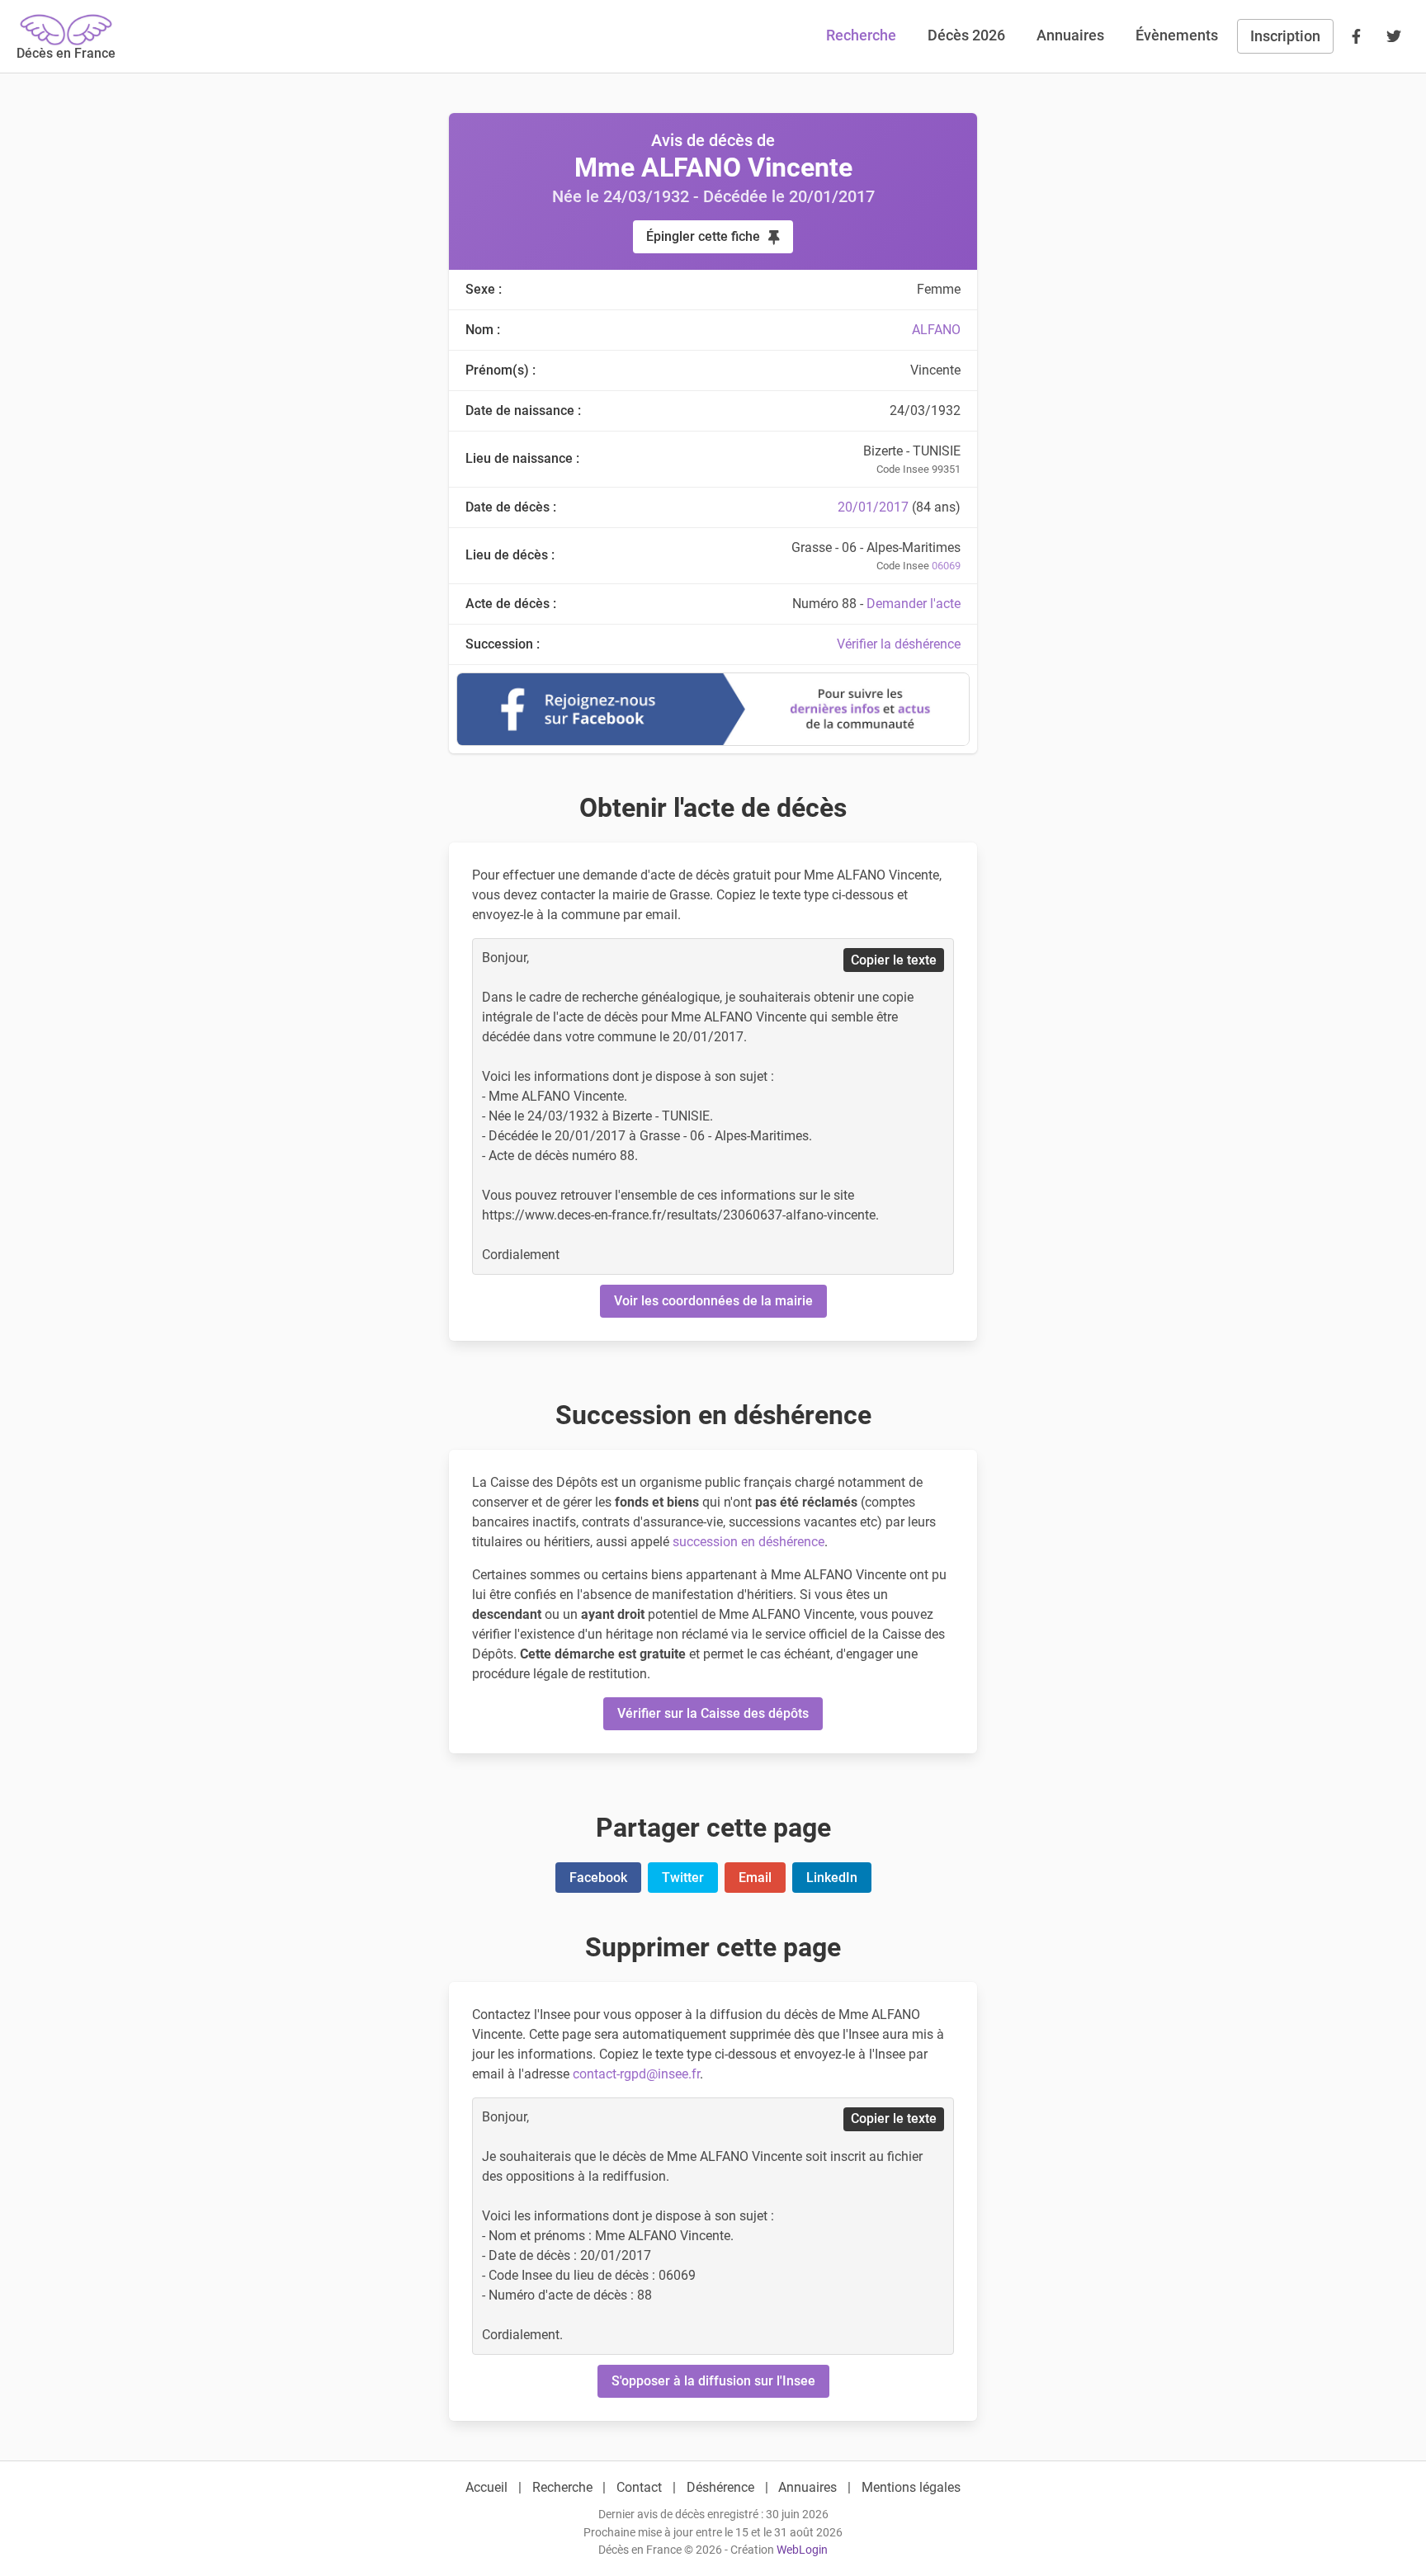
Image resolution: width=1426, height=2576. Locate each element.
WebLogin (802, 2550)
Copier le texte (894, 960)
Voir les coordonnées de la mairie (713, 1301)
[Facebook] (1356, 36)
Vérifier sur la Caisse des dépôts (713, 1713)
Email (755, 1878)
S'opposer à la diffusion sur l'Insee (713, 2381)
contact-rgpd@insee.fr (636, 2074)
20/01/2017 (873, 507)
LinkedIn (832, 1878)
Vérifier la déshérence (899, 644)
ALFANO (936, 330)
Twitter (683, 1878)
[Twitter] (1394, 36)
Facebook (598, 1878)
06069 (946, 566)
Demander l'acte (914, 604)
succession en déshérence (748, 1542)
